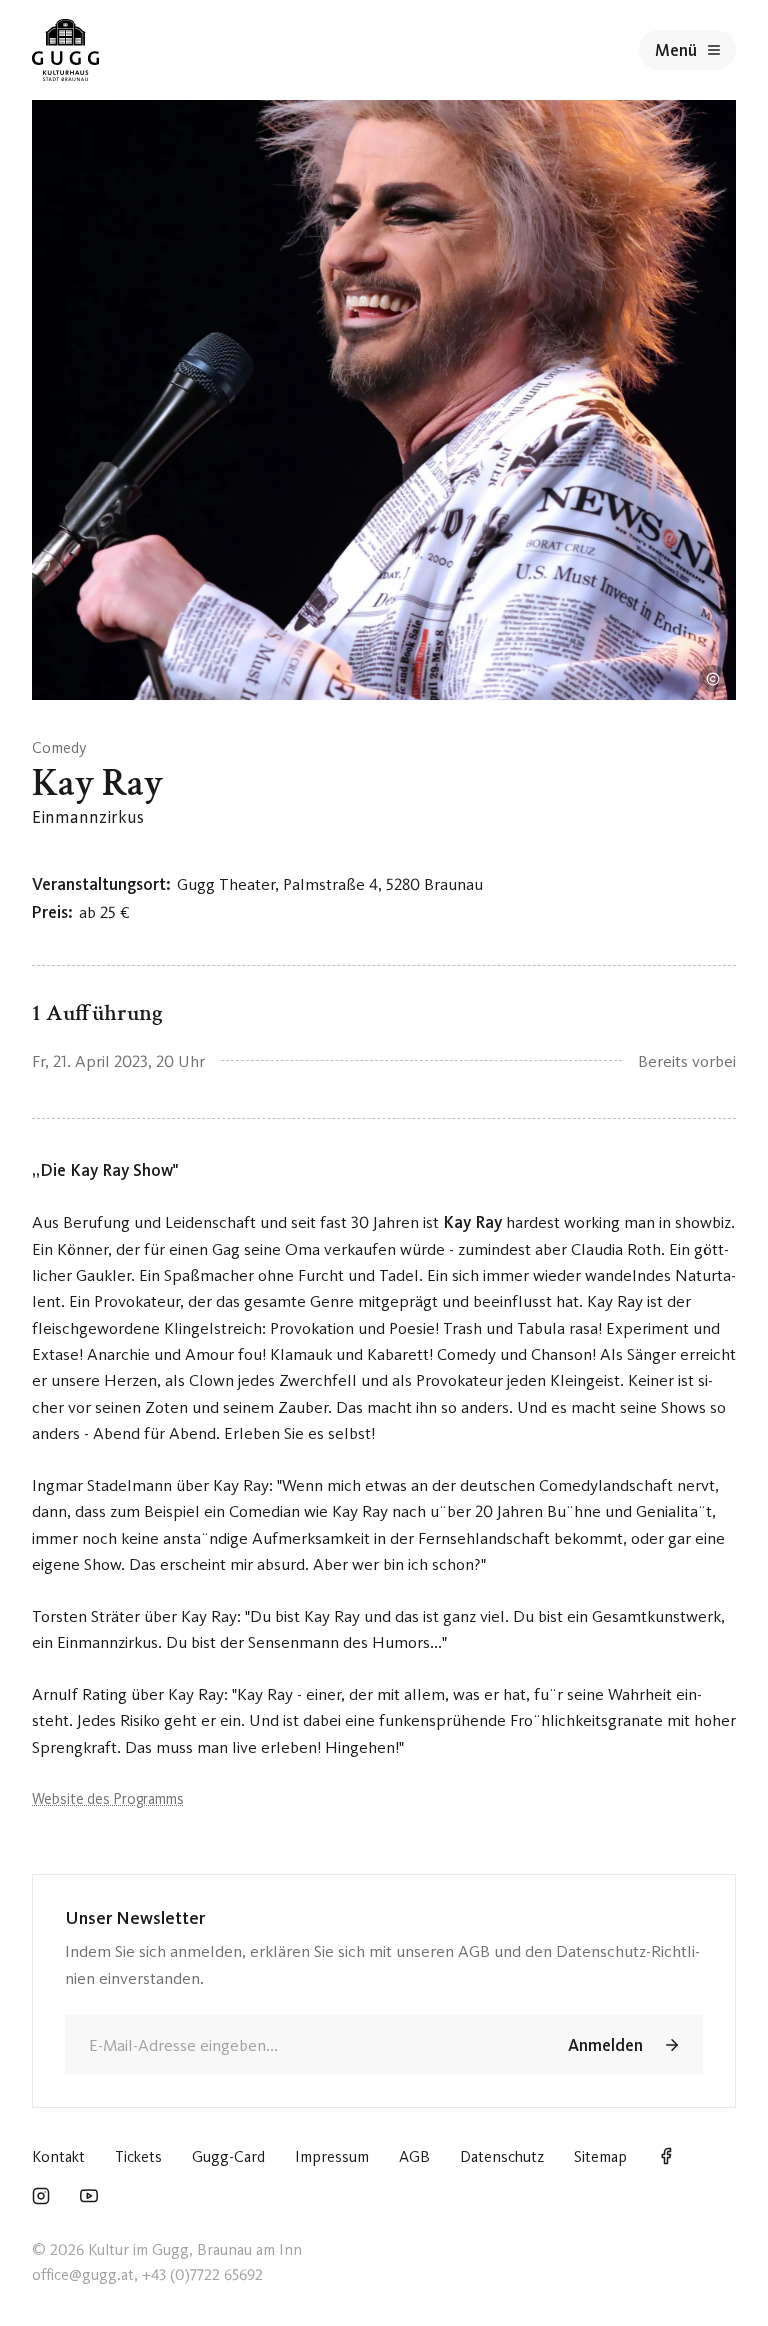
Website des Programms (108, 1799)
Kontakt (58, 2156)
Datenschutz (502, 2156)
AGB (414, 2156)
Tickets (138, 2156)
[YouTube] (89, 2198)
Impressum (332, 2156)
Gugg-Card (228, 2156)
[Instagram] (41, 2198)
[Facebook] (666, 2158)
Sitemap (600, 2156)
